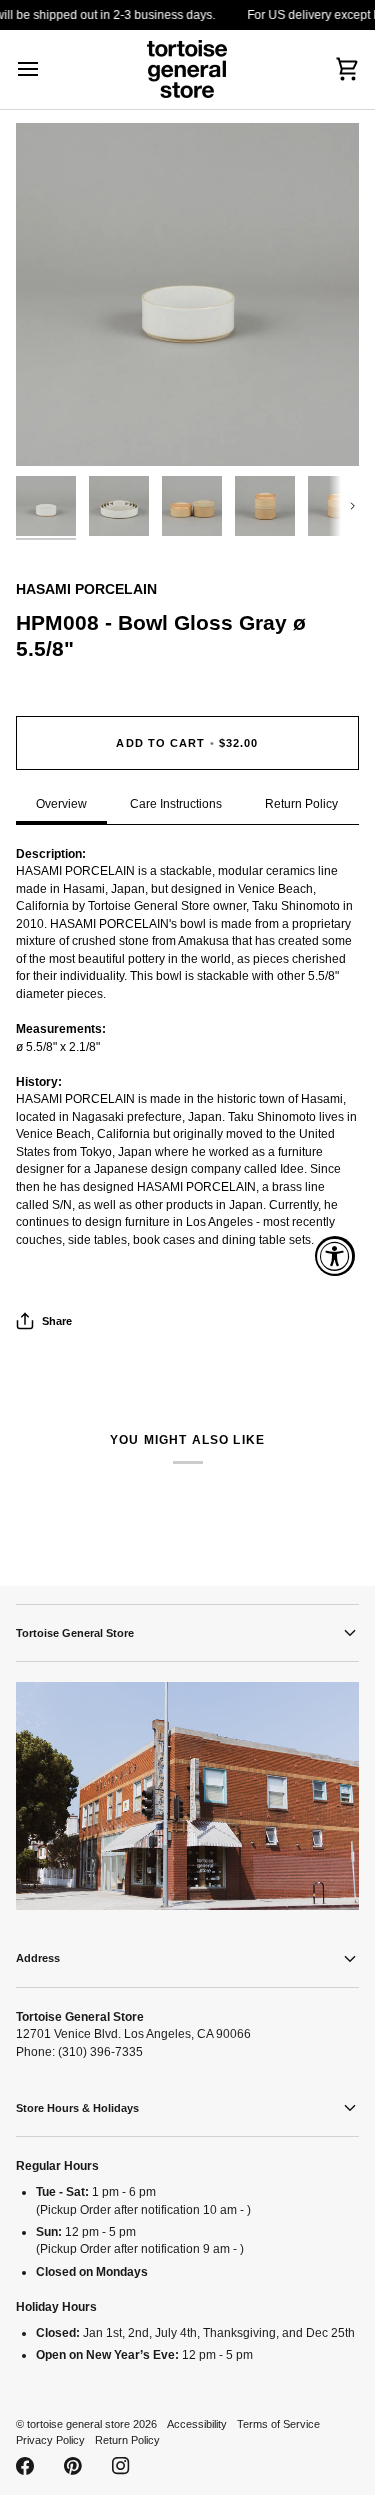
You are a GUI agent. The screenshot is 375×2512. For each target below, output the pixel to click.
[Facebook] (25, 2466)
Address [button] (38, 1958)
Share (57, 1321)
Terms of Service (278, 2424)
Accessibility (197, 2424)
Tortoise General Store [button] (75, 1633)
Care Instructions (176, 803)
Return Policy (301, 803)
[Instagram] (121, 2466)
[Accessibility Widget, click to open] (335, 1256)
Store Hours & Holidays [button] (77, 2108)
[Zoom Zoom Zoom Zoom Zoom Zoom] (187, 294)
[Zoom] (53, 428)
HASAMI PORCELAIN (86, 589)
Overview (61, 803)
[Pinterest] (73, 2466)
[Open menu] (46, 69)
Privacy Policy (50, 2440)
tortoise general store (78, 2424)
